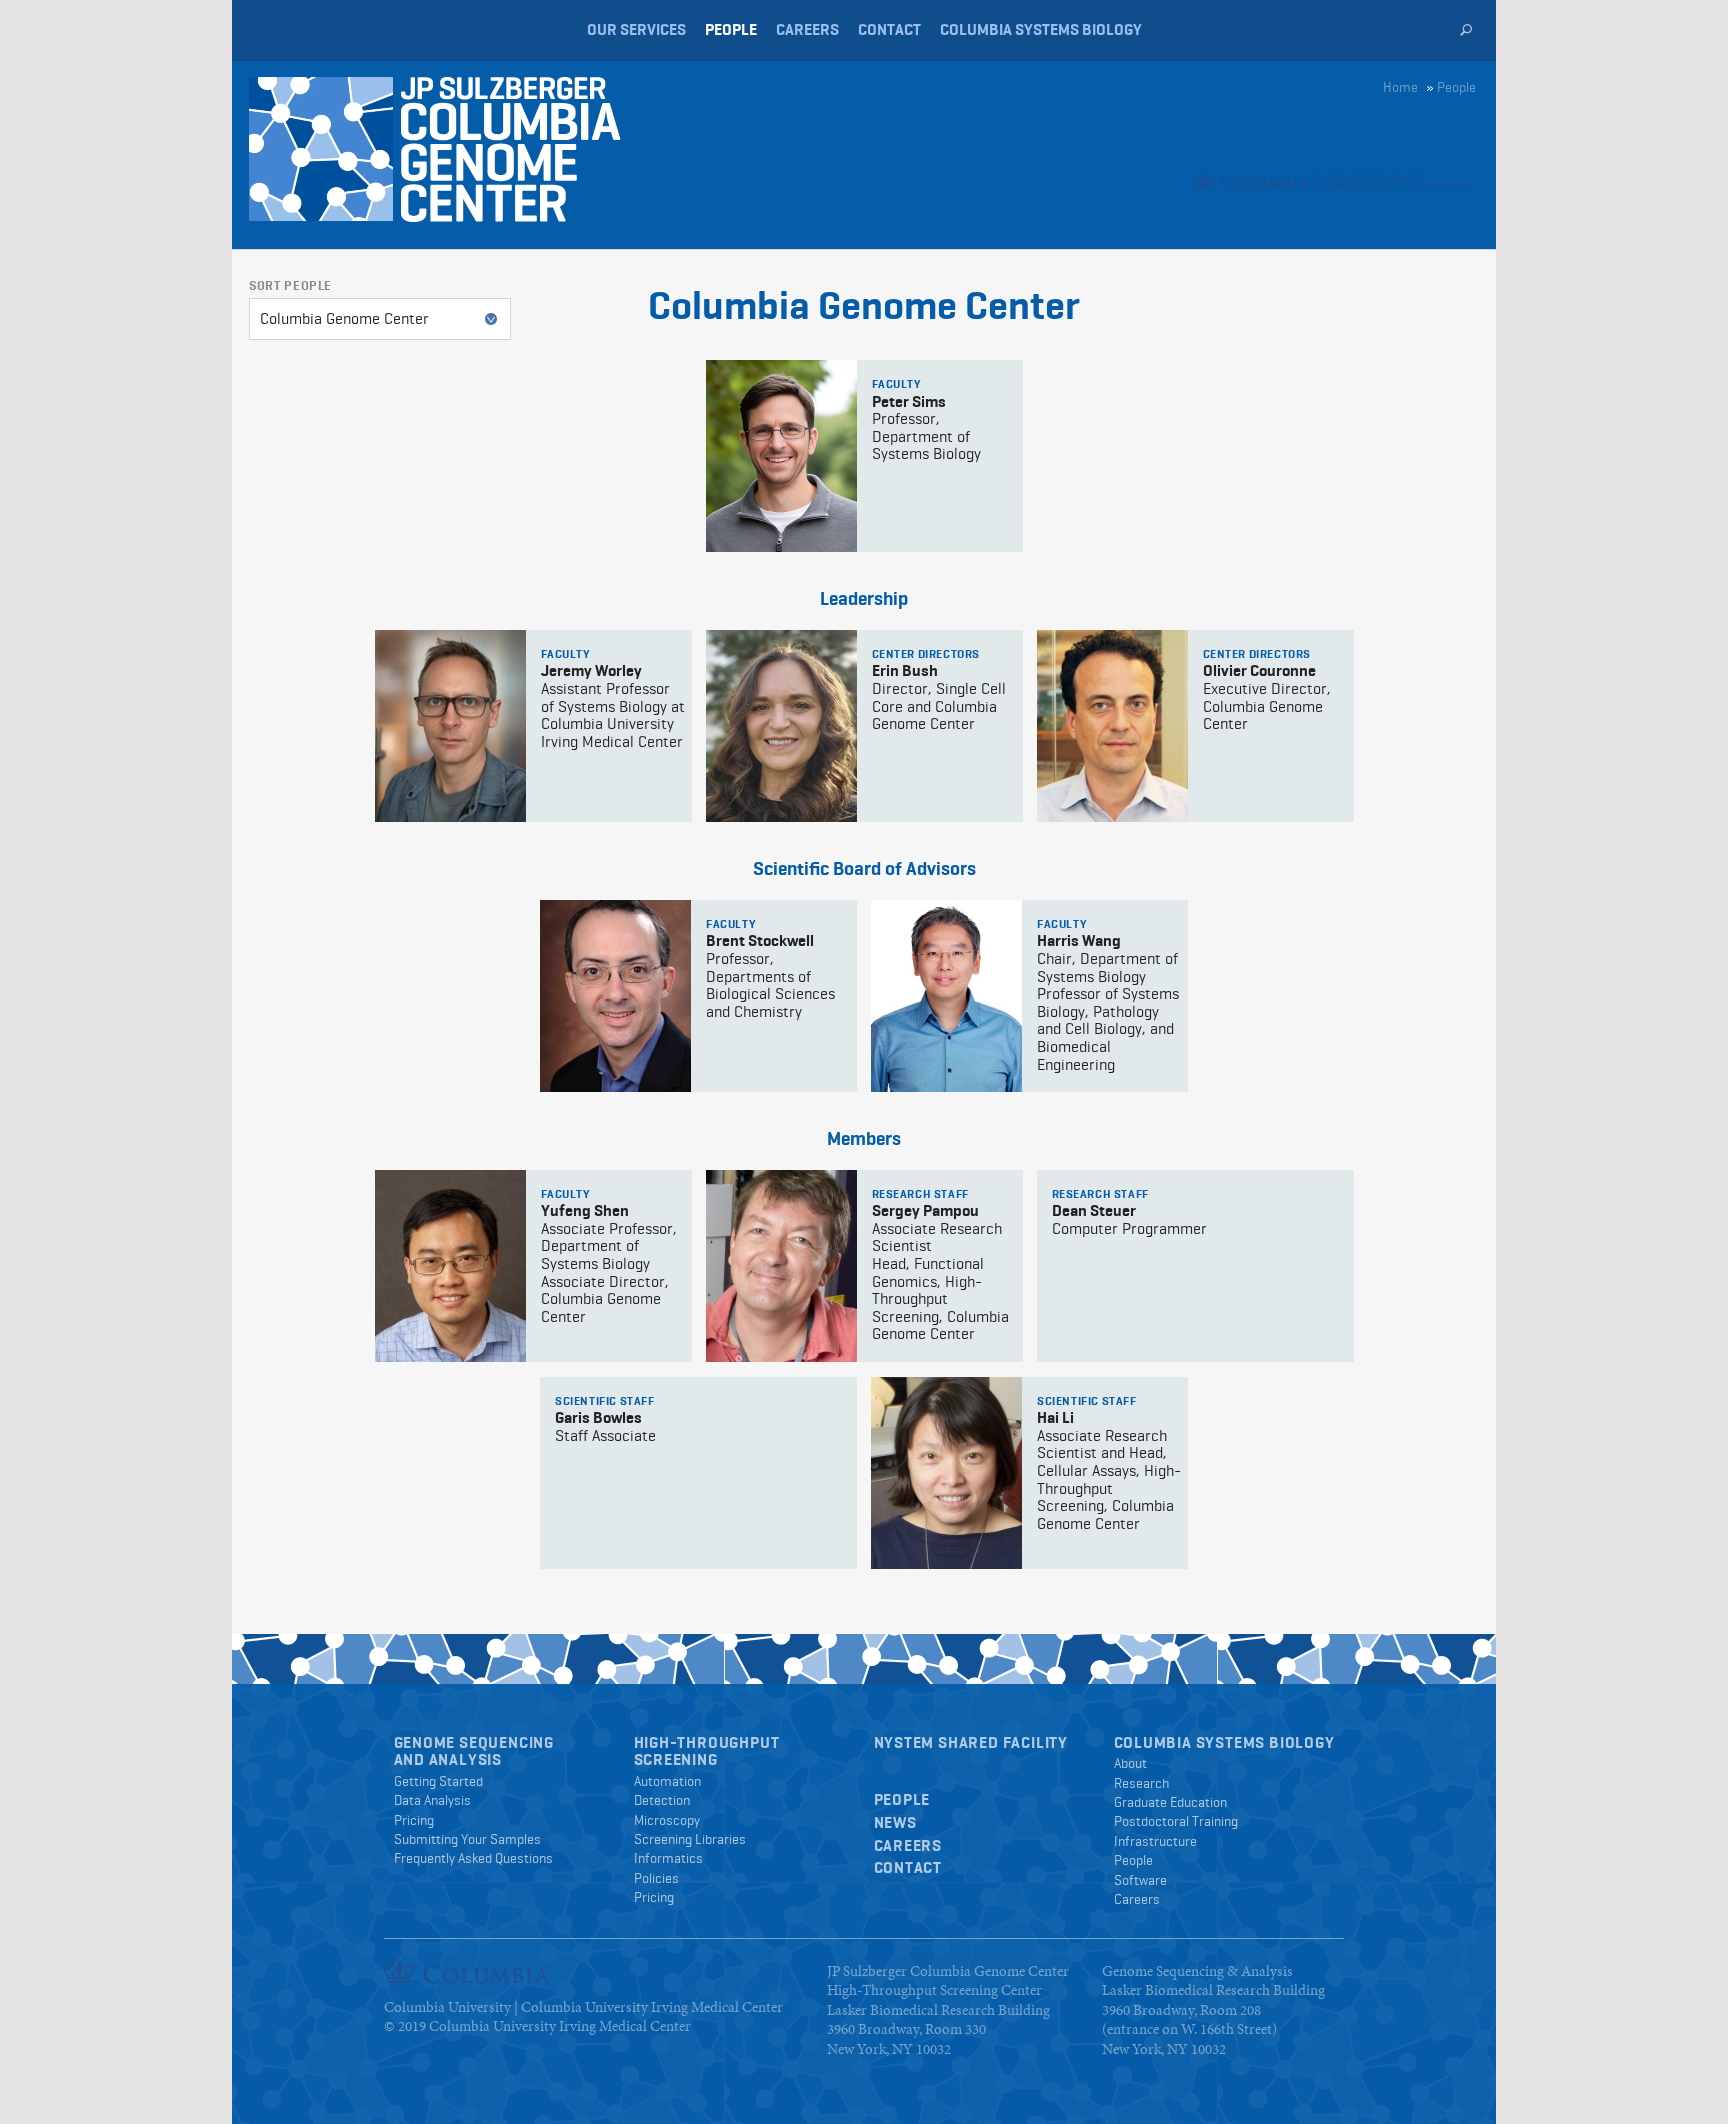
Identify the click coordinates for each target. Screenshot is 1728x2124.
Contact (889, 29)
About (1130, 1763)
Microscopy (667, 1820)
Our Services (636, 29)
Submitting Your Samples (467, 1839)
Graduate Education (1170, 1802)
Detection (662, 1800)
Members (864, 1138)
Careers (807, 29)
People (731, 29)
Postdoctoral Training (1176, 1821)
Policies (656, 1878)
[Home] (532, 149)
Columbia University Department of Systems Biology (286, 30)
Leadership (864, 598)
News (895, 1822)
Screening (676, 1759)
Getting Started (438, 1781)
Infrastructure (1155, 1841)
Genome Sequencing (474, 1742)
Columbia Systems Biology (1041, 29)
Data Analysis (432, 1800)
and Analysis (448, 1759)
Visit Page (864, 456)
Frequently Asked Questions (473, 1858)
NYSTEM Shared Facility (971, 1742)
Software (1140, 1880)
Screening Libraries (690, 1839)
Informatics (668, 1858)
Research (1141, 1783)
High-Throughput (707, 1742)
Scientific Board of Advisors (864, 868)
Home (1400, 87)
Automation (667, 1781)
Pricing (414, 1820)
